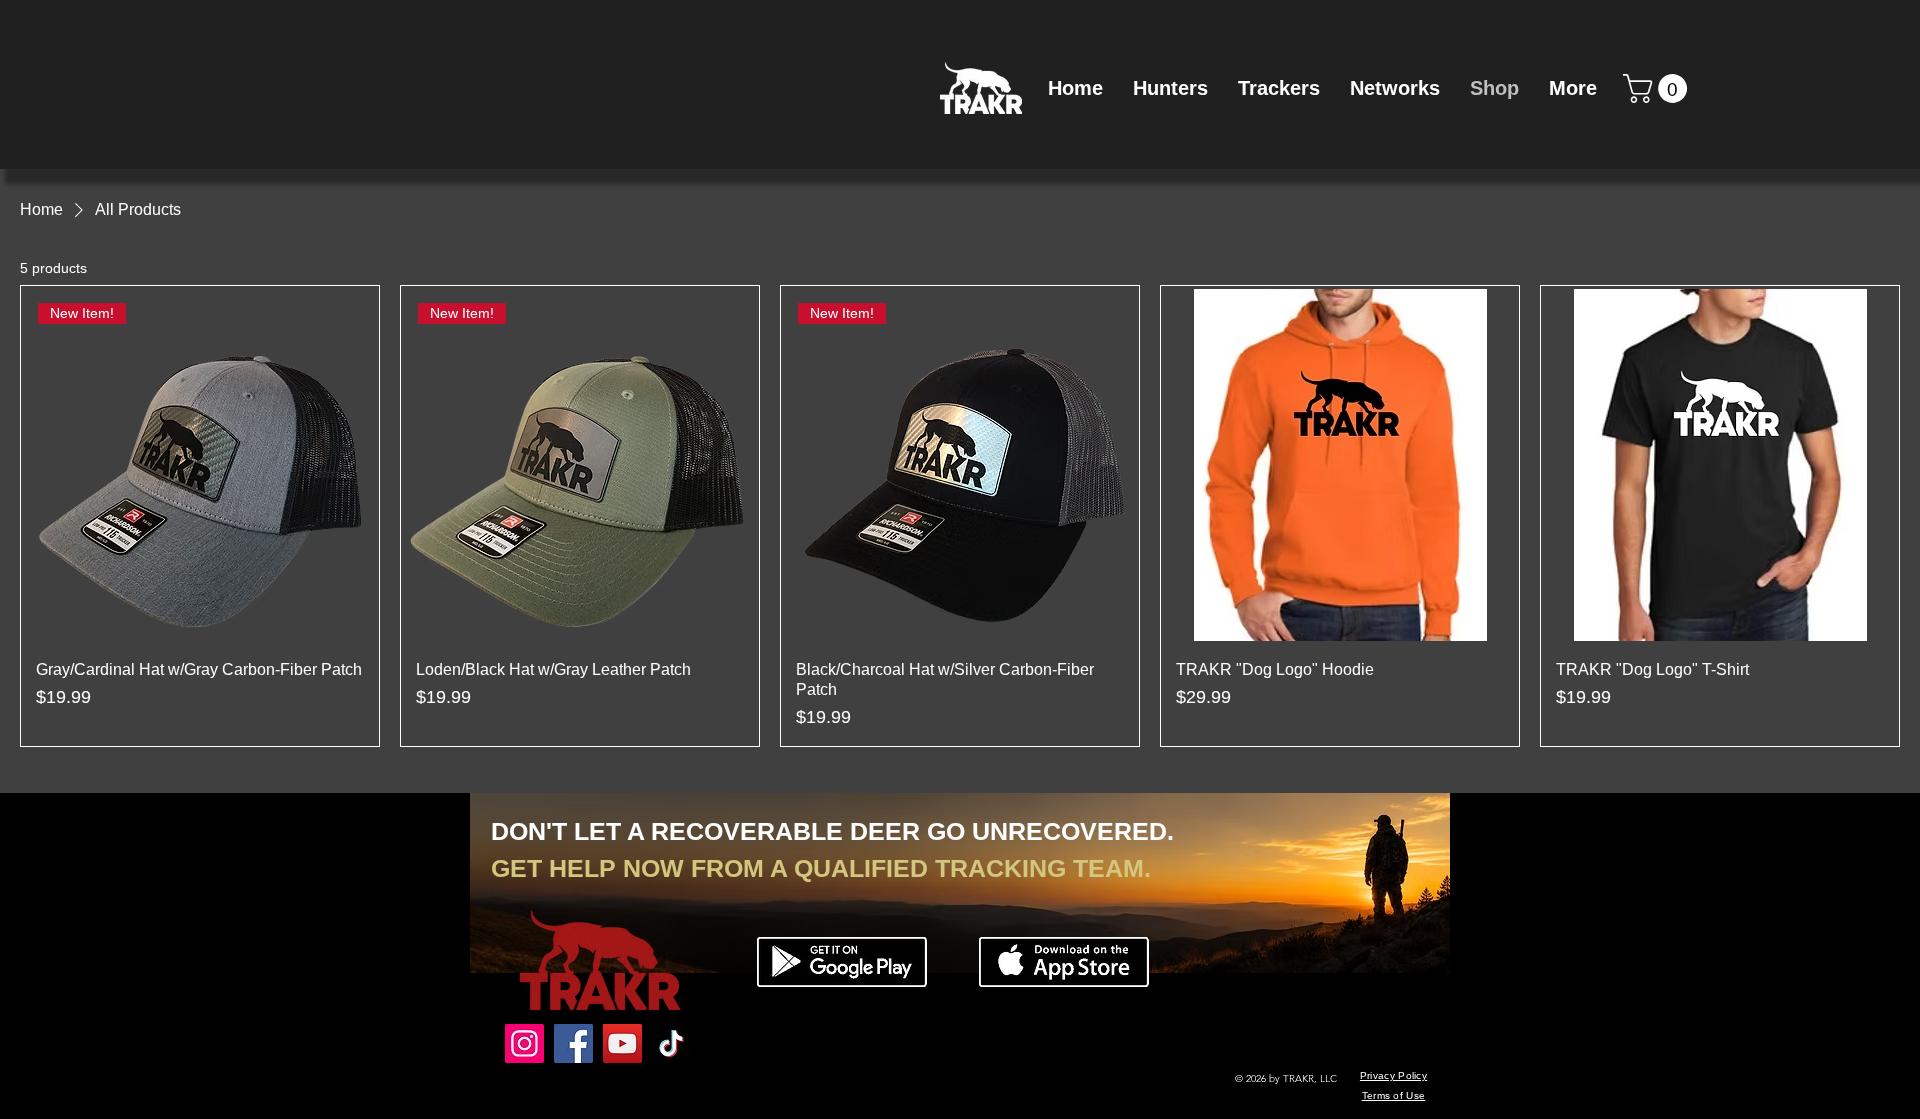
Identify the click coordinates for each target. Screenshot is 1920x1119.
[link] (1658, 88)
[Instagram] (524, 1043)
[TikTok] (671, 1043)
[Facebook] (573, 1043)
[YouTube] (622, 1043)
